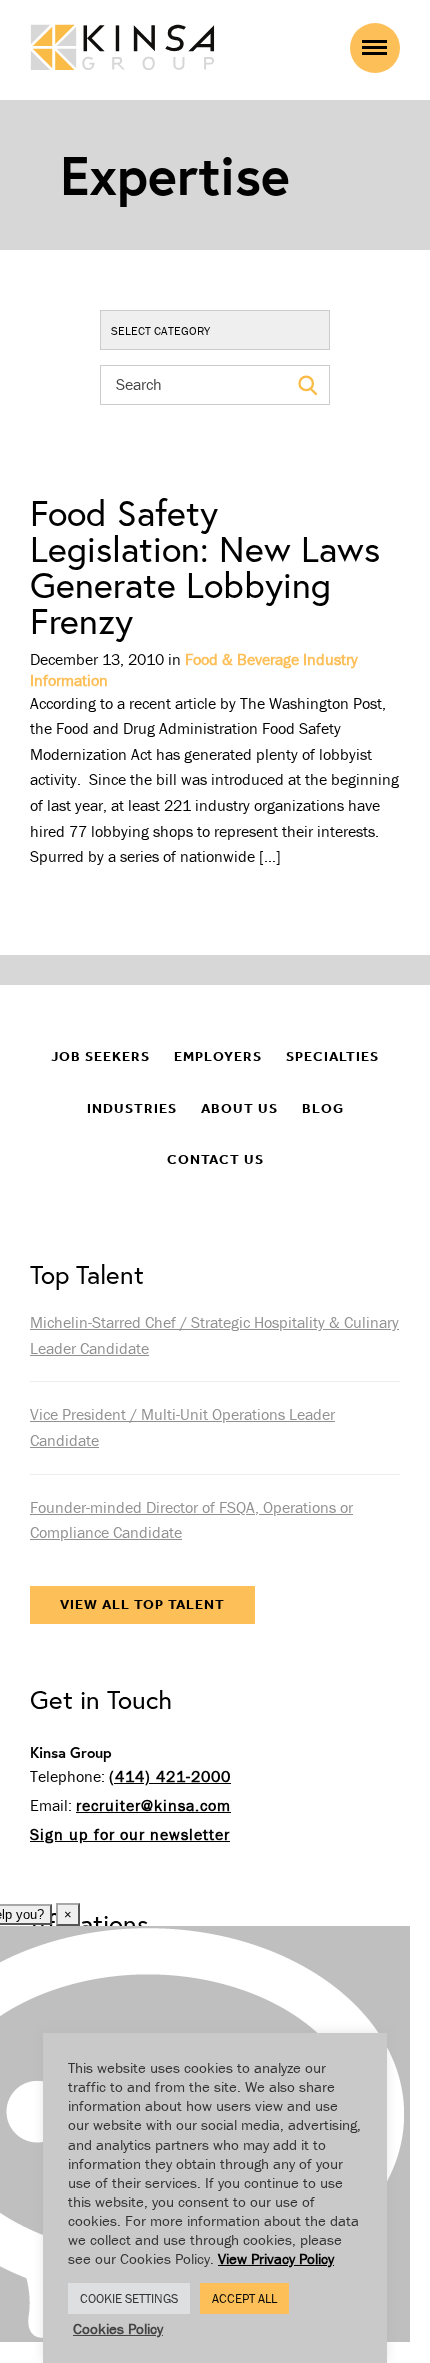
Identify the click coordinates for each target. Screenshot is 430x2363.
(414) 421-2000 (170, 1776)
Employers (218, 1056)
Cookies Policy (118, 2328)
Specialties (332, 1056)
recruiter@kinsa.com (153, 1805)
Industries (132, 1108)
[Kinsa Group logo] (122, 49)
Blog (323, 1108)
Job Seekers (100, 1056)
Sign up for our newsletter (130, 1834)
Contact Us (215, 1159)
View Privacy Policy (276, 2258)
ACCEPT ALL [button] (244, 2298)
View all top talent (142, 1604)
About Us (239, 1108)
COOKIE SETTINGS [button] (129, 2298)
